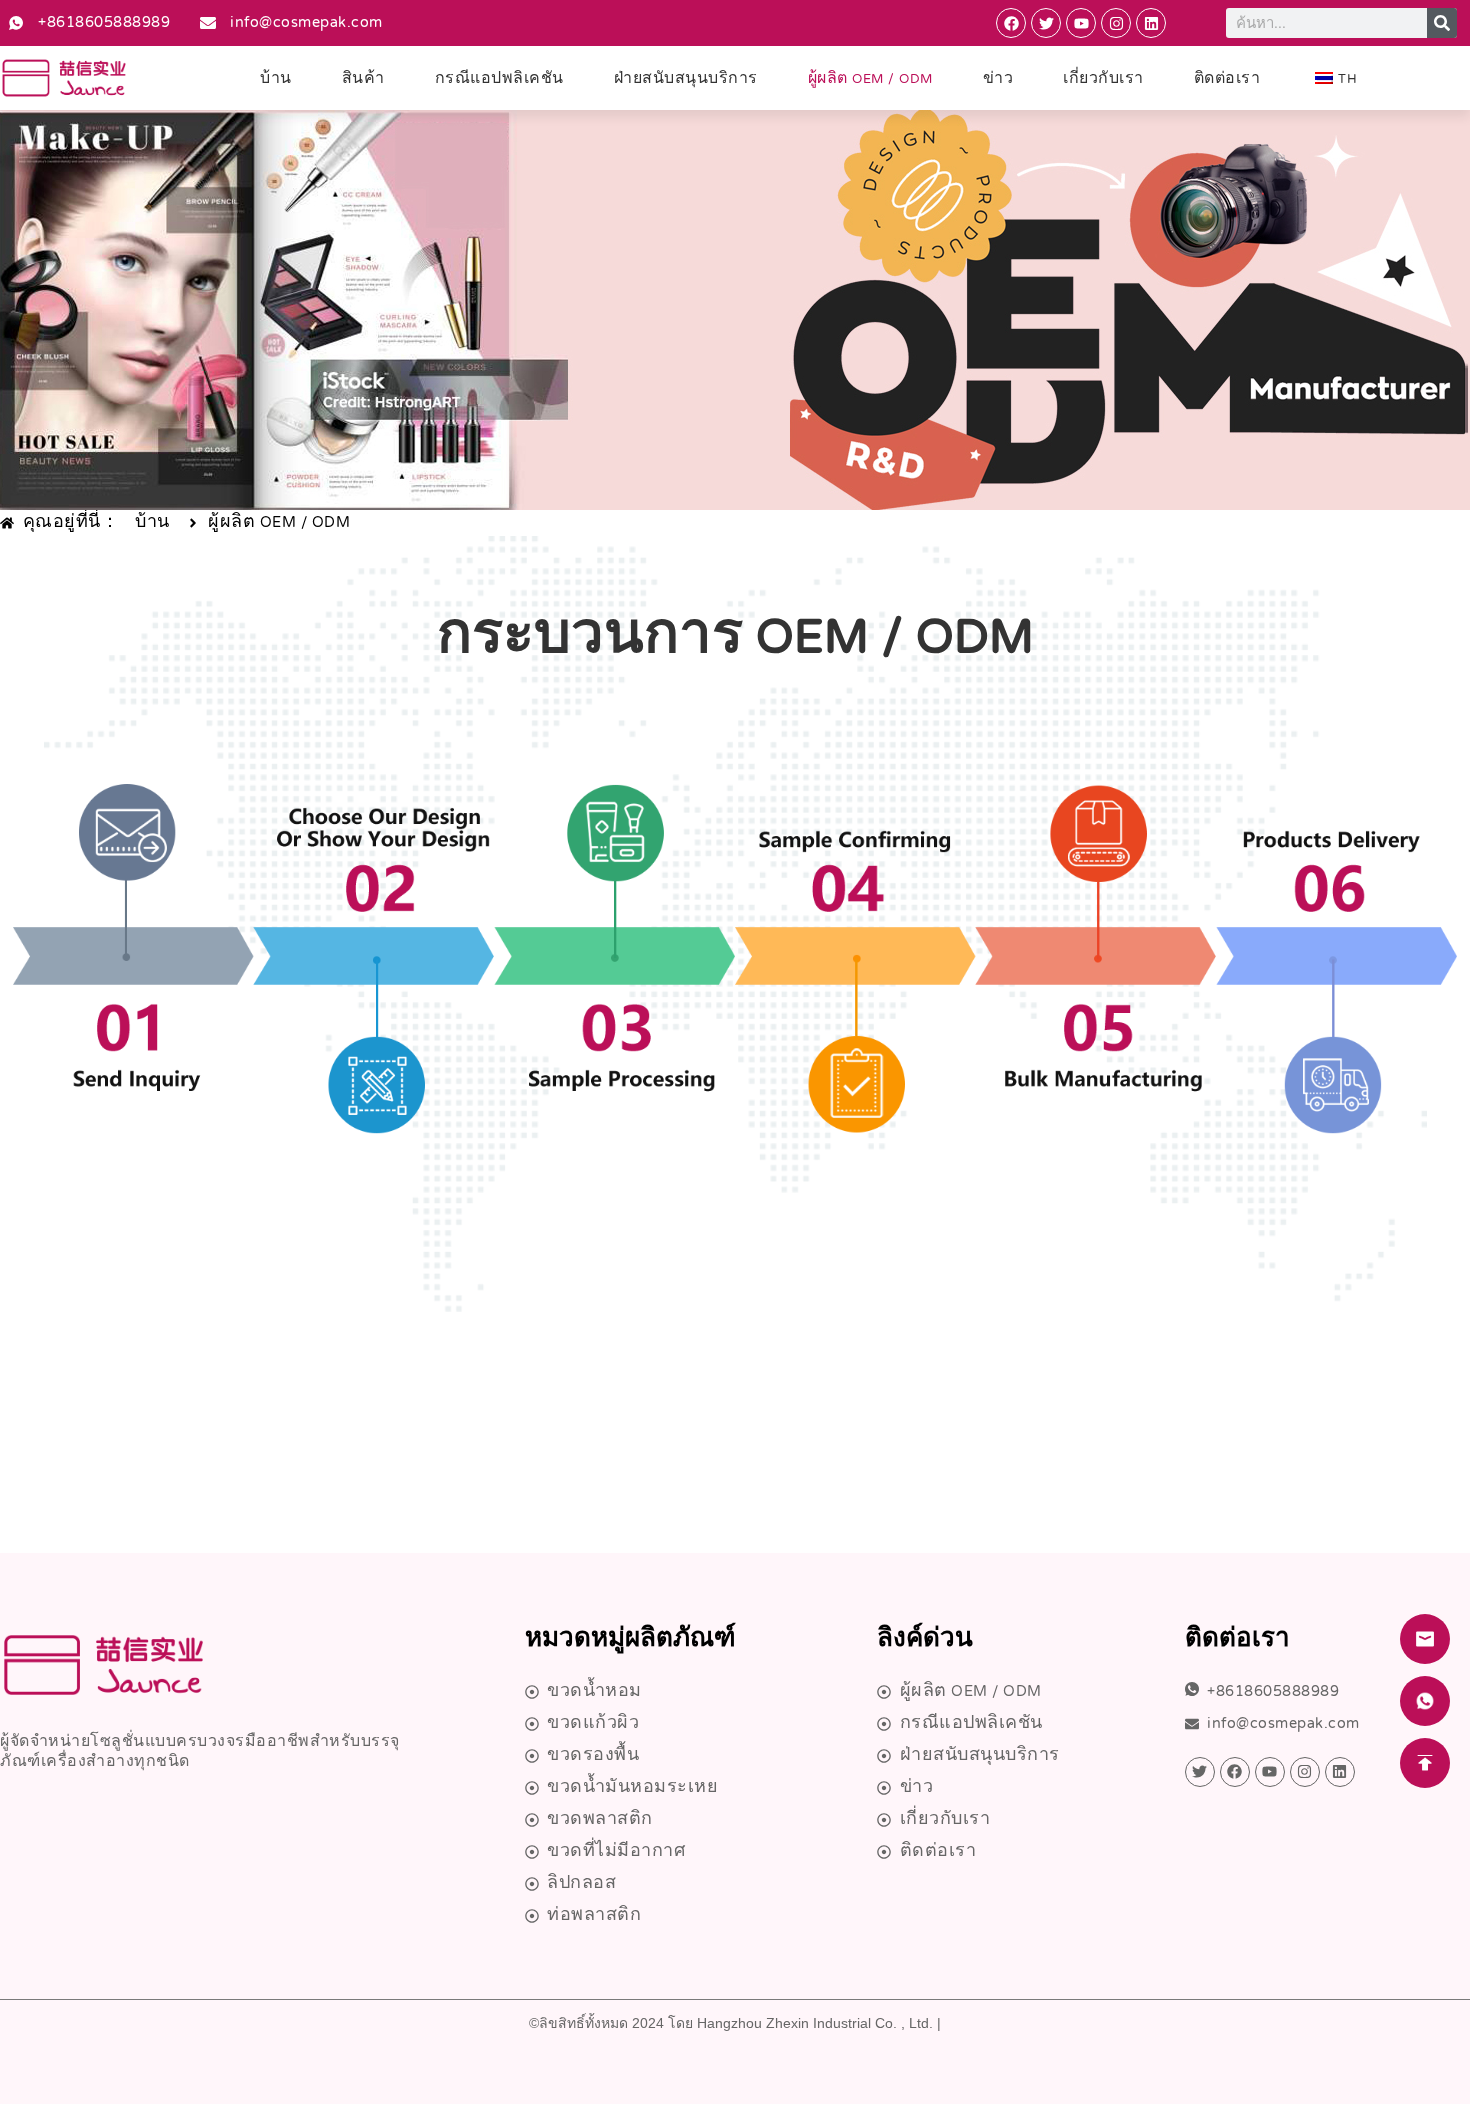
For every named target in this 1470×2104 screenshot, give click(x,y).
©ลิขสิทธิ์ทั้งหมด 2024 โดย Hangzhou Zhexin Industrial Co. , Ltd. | (735, 2023)
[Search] (1442, 23)
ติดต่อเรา (1227, 80)
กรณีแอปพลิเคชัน (499, 80)
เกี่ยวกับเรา (1103, 80)
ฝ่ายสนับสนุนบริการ (686, 80)
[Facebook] (1011, 23)
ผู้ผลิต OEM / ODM (870, 80)
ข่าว (998, 80)
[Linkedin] (1151, 23)
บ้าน (276, 80)
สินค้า (363, 80)
